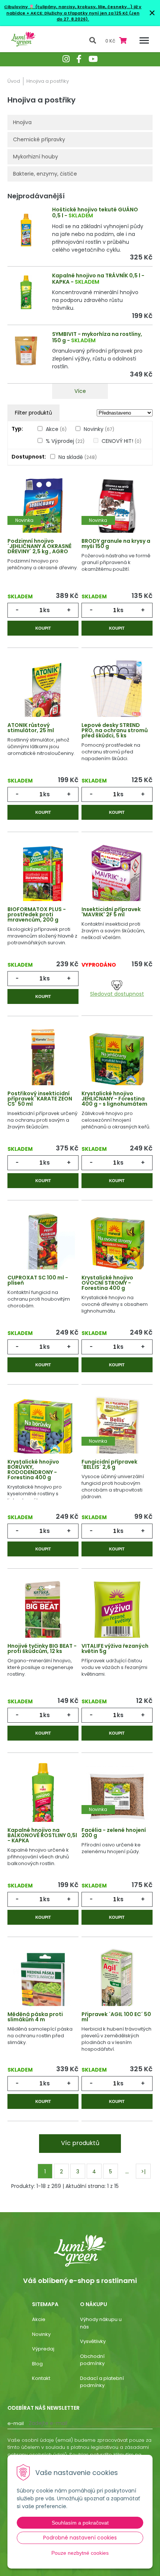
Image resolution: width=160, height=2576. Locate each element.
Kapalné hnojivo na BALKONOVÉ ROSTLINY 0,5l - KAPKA (42, 1835)
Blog (37, 2364)
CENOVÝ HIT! (121, 441)
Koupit (43, 628)
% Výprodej (65, 441)
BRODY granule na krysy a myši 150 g (116, 544)
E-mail (16, 2423)
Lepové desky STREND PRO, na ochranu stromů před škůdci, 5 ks (115, 730)
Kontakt (41, 2378)
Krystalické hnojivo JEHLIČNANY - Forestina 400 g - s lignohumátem (114, 1099)
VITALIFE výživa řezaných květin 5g (115, 1648)
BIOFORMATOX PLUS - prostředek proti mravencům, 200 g (37, 914)
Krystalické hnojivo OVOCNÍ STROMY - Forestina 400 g (107, 1283)
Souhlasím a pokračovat (80, 2523)
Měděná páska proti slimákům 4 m (35, 2017)
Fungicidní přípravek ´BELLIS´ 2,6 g (109, 1464)
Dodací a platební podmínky (102, 2382)
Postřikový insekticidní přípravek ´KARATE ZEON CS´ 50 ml (40, 1099)
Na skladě (78, 457)
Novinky (99, 429)
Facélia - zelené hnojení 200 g (114, 1833)
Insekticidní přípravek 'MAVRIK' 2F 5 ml (111, 912)
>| (143, 2172)
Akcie (39, 2319)
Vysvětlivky (93, 2341)
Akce (56, 429)
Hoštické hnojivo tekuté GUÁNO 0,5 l (95, 213)
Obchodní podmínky (92, 2360)
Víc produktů (80, 2143)
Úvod (14, 81)
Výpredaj (43, 2349)
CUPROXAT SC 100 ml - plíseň (38, 1280)
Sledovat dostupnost (117, 994)
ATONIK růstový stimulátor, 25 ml (31, 728)
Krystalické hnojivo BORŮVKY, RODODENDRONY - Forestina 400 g (33, 1470)
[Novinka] (43, 507)
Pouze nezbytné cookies (80, 2553)
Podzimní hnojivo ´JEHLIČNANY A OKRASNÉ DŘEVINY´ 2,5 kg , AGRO (39, 546)
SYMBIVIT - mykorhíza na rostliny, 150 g (97, 337)
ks (47, 610)
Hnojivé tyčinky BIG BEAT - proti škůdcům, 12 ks (42, 1648)
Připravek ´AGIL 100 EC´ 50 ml (116, 2017)
